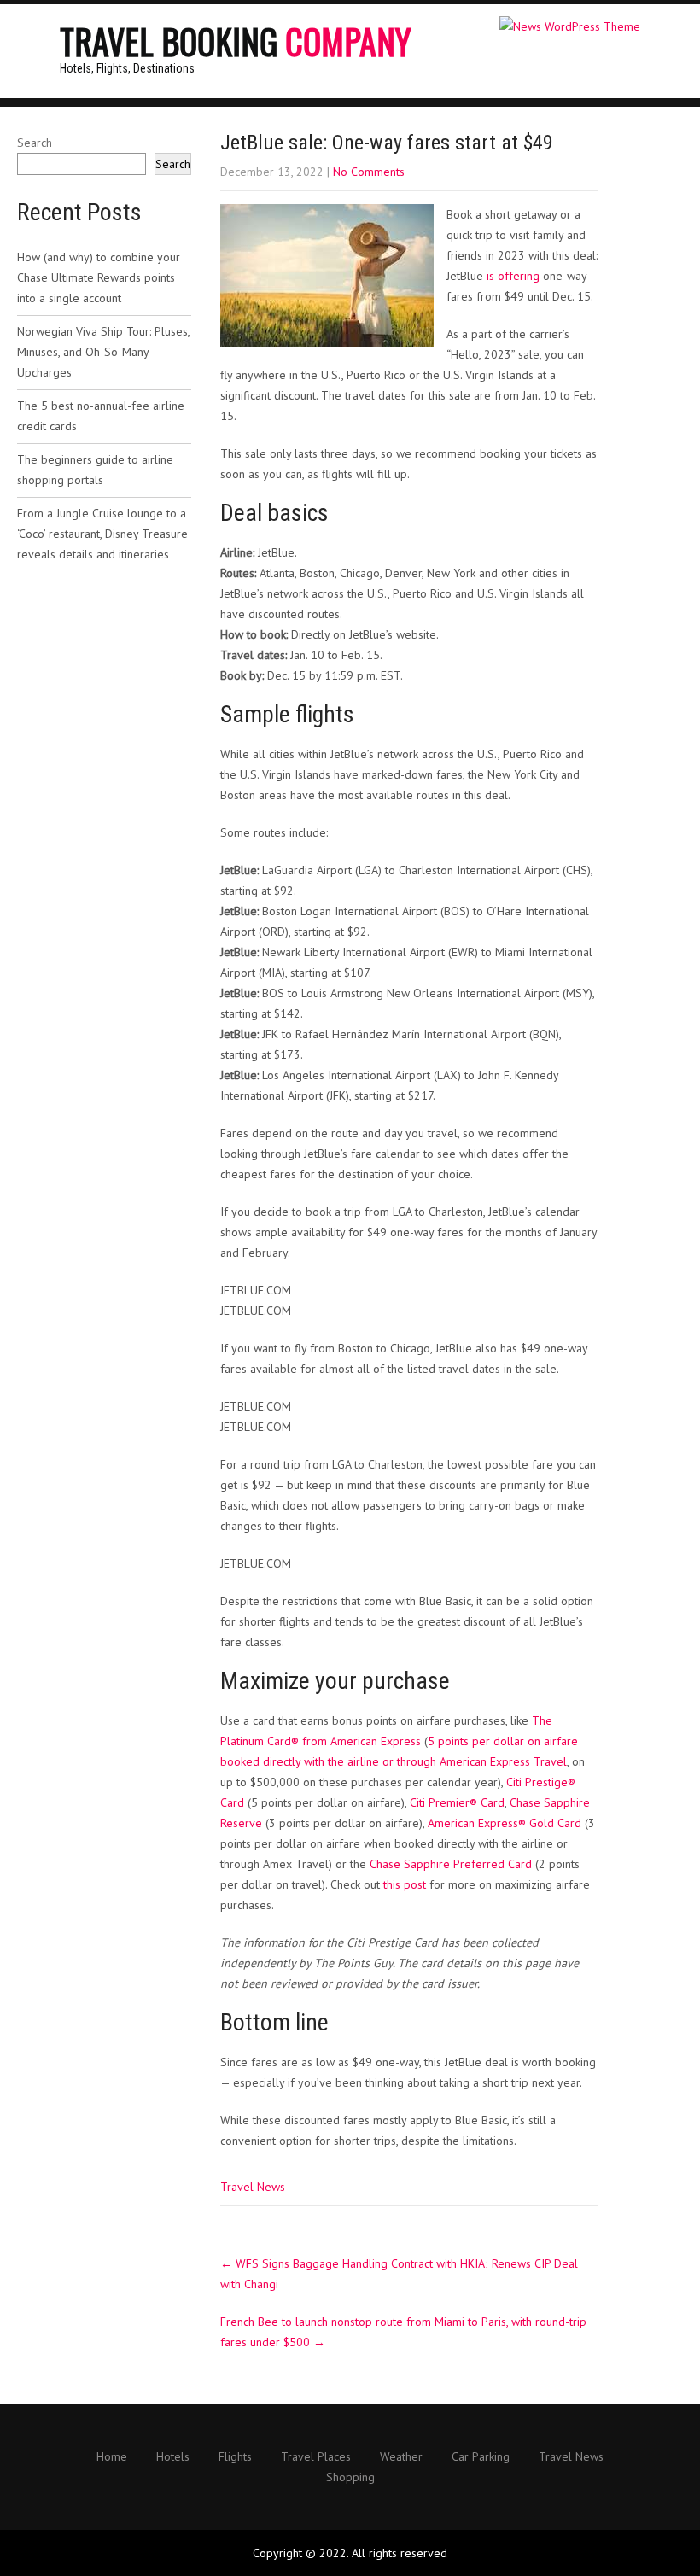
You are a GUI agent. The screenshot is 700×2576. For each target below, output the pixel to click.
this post (405, 1884)
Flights (235, 2457)
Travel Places (316, 2457)
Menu (640, 21)
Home (112, 2457)
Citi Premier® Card (457, 1802)
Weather (401, 2457)
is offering (513, 276)
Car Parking (481, 2457)
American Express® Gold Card (505, 1823)
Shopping (350, 2478)
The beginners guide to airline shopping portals (95, 470)
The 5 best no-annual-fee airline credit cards (101, 416)
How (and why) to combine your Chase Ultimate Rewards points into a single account (99, 277)
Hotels (173, 2457)
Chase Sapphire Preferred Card (451, 1864)
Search (35, 143)
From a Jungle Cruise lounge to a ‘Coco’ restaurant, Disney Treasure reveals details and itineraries (102, 534)
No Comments (369, 172)
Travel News (253, 2187)
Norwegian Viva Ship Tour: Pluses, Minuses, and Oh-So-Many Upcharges (103, 352)
